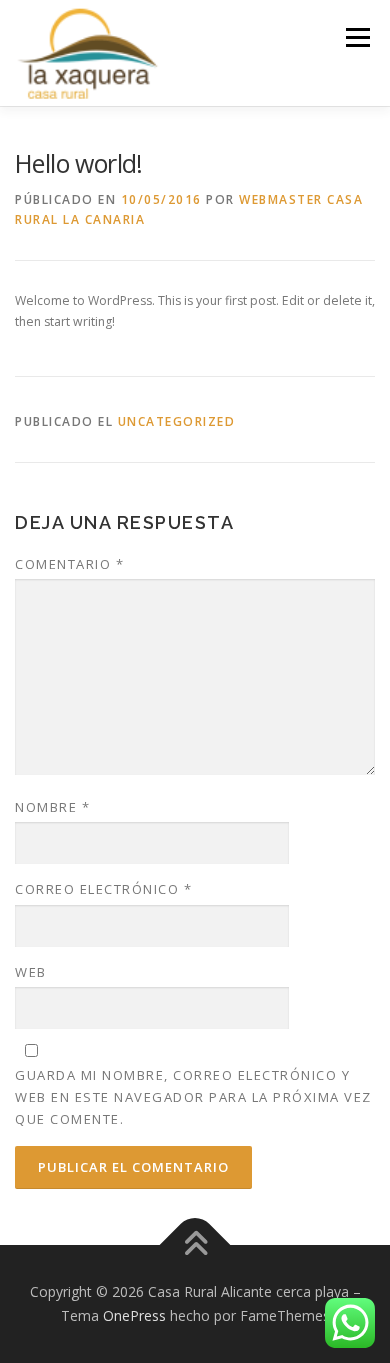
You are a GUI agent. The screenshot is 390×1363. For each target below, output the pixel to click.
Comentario (69, 564)
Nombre (52, 807)
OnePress (134, 1315)
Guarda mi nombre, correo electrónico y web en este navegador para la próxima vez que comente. (193, 1097)
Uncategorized (177, 421)
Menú (356, 37)
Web (31, 972)
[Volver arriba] (195, 1245)
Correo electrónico (103, 889)
